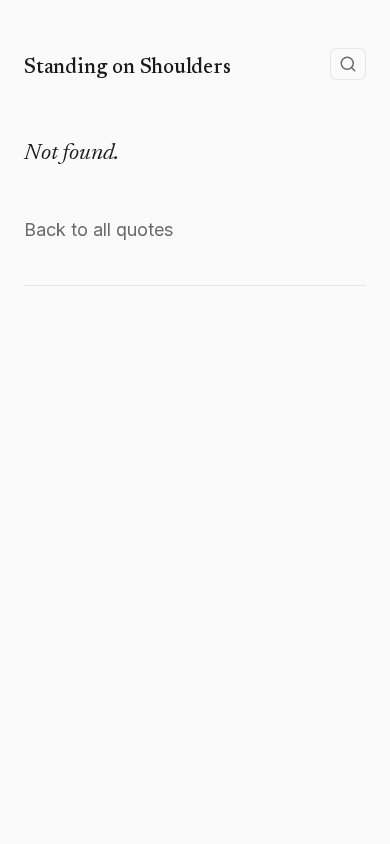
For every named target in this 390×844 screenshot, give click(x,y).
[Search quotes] (348, 64)
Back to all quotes (98, 229)
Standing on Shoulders (127, 68)
